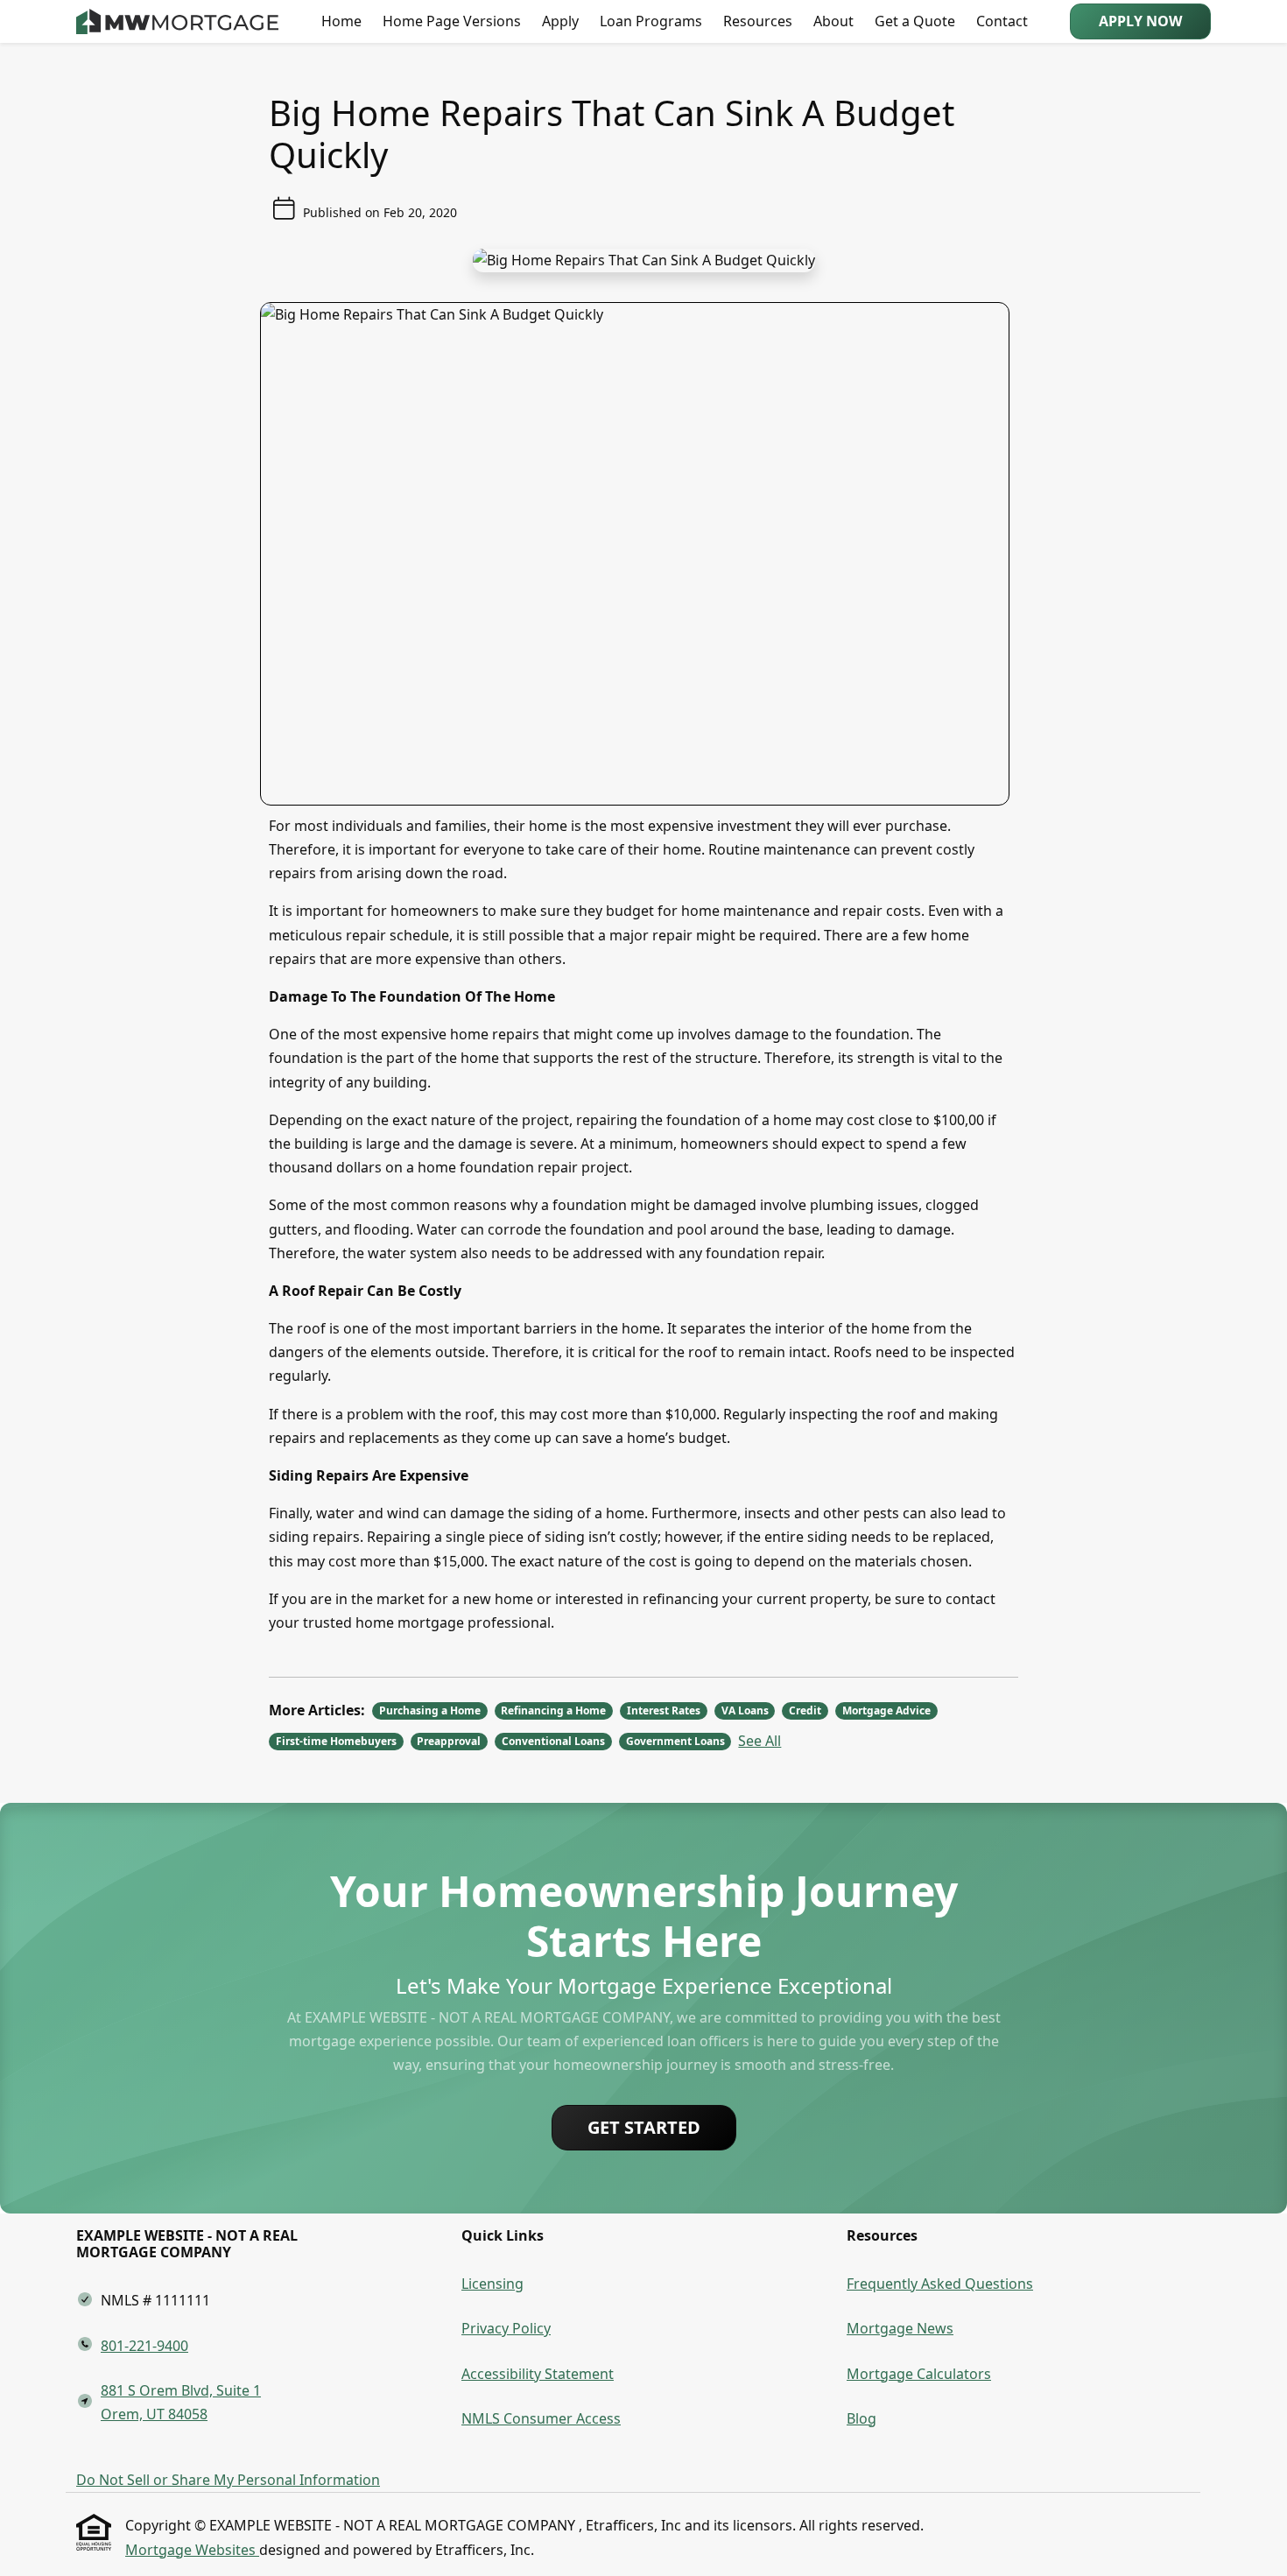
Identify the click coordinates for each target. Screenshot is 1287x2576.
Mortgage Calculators (919, 2374)
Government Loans (675, 1741)
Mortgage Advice (886, 1710)
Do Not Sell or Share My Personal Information (228, 2480)
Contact (1002, 21)
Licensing (492, 2284)
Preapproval (449, 1741)
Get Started (644, 2127)
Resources (758, 21)
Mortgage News (900, 2328)
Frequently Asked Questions (940, 2284)
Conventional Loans (553, 1741)
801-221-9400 (144, 2346)
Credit (805, 1710)
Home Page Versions (452, 21)
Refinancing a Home (553, 1710)
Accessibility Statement (538, 2374)
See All (760, 1741)
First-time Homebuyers (336, 1741)
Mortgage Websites (192, 2550)
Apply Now (1140, 21)
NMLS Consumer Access (541, 2418)
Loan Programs (651, 21)
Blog (862, 2418)
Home (341, 21)
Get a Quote (915, 21)
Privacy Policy (506, 2328)
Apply (560, 21)
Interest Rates (664, 1710)
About (833, 21)
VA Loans (745, 1710)
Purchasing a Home (430, 1710)
